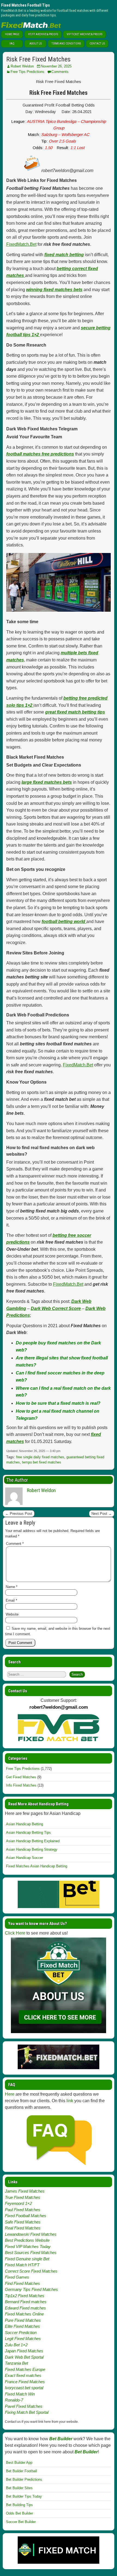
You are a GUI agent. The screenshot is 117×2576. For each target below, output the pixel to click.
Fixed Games (17, 2277)
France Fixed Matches (25, 2382)
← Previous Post (19, 1514)
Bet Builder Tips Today (24, 2496)
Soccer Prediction (21, 2333)
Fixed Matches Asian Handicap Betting (37, 1866)
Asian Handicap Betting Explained (33, 1841)
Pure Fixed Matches (23, 2320)
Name (12, 1587)
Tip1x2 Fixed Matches (25, 2296)
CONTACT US (97, 44)
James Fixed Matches (25, 2191)
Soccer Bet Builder (21, 2522)
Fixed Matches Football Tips (25, 5)
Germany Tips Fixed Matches (31, 2289)
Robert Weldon (22, 66)
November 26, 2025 (56, 66)
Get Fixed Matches (21, 1777)
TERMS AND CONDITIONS (66, 44)
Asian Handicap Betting (24, 1824)
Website (12, 1614)
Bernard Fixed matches (26, 2302)
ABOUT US (36, 44)
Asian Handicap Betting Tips (28, 1833)
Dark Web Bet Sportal (24, 2357)
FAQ (12, 44)
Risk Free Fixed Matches (38, 59)
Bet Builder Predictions (24, 2479)
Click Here (15, 1933)
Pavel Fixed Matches (24, 2406)
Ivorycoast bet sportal (24, 2388)
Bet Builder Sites (19, 2488)
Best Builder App (19, 2463)
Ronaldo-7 (14, 2400)
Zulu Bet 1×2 (16, 2345)
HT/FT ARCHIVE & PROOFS (43, 34)
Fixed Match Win (20, 2394)
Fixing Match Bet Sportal (27, 2412)
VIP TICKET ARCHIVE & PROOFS (84, 34)
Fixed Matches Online (24, 2314)
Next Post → (102, 1514)
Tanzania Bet (16, 2363)
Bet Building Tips (19, 2505)
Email (11, 1600)
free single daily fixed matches (40, 1457)
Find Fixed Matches (22, 2283)
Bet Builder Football (21, 2471)
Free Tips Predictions (27, 72)
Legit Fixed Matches (23, 2339)
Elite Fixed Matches (22, 2326)
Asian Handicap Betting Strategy (32, 1849)
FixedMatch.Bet (21, 244)
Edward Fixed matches (25, 2308)
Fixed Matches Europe (25, 2369)
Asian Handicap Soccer (24, 1858)
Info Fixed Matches (21, 1785)
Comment (15, 1544)
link (70, 2101)
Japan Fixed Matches (24, 2351)
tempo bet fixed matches (42, 1462)
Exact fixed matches (23, 2375)
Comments (60, 72)
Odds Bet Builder (19, 2513)
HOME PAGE (12, 34)
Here (10, 2094)
